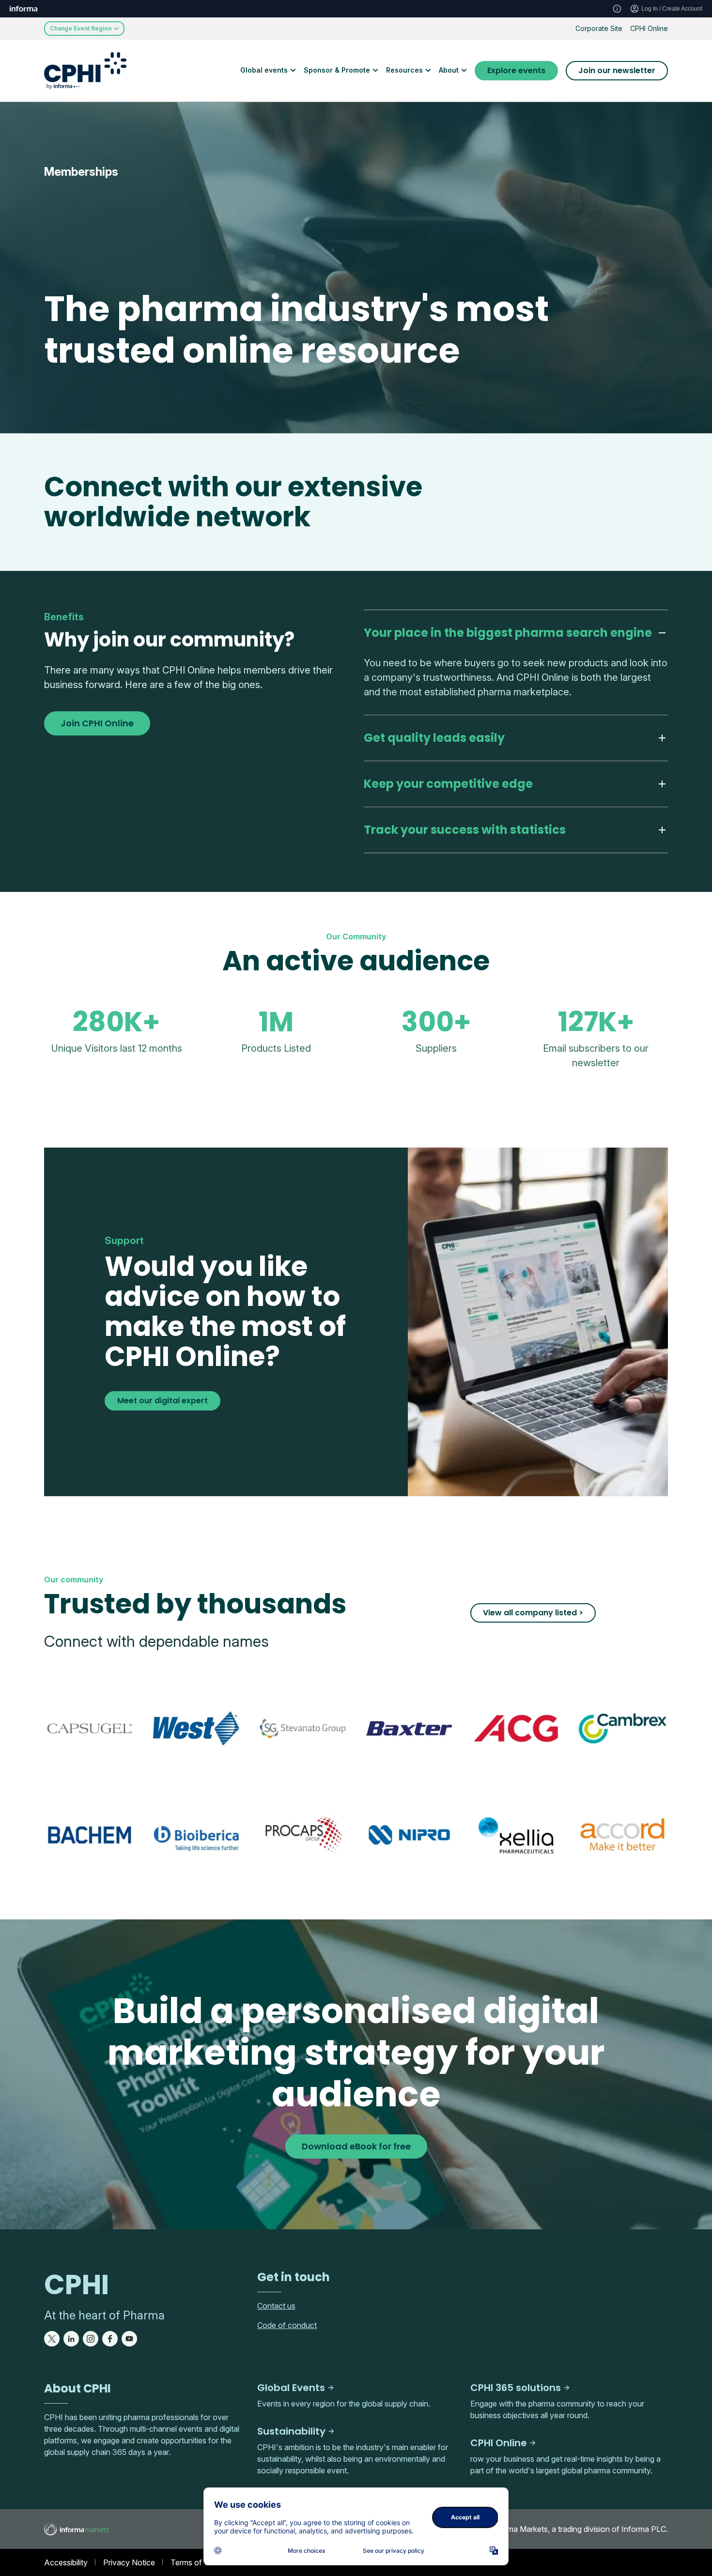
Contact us (276, 2306)
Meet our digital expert (163, 1401)
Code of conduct (287, 2325)
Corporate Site (599, 28)
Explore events (516, 70)
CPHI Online (649, 28)
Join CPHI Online (97, 723)
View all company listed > (533, 1613)
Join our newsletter (617, 70)
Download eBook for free (356, 2146)
